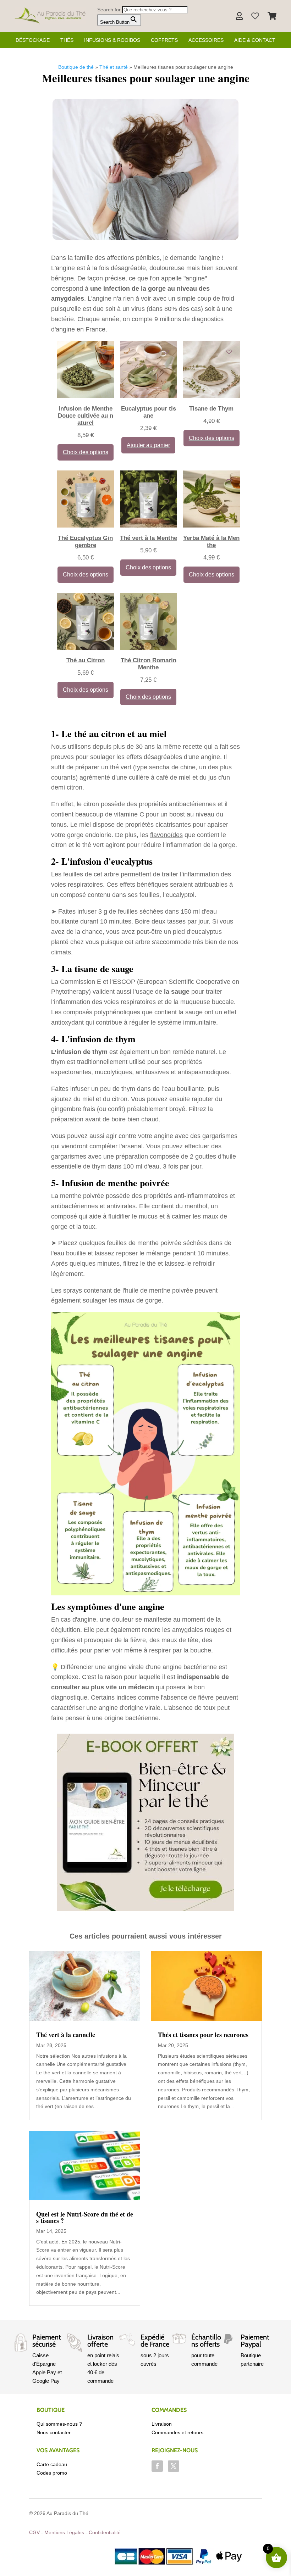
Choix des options (86, 452)
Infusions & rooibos (112, 40)
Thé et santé (114, 67)
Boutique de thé (76, 67)
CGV (34, 2532)
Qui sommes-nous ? (59, 2424)
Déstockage (33, 40)
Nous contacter (54, 2432)
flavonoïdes (166, 835)
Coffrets (164, 40)
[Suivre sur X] (174, 2466)
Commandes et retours (177, 2432)
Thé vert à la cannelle (66, 2035)
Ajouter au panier (148, 445)
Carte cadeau (52, 2464)
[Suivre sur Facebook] (157, 2466)
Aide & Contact (255, 40)
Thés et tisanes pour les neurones (203, 2035)
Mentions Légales (64, 2532)
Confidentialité (105, 2532)
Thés (67, 40)
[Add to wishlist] (103, 352)
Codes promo (52, 2473)
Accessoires (206, 40)
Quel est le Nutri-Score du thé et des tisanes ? (85, 2217)
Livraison (162, 2424)
